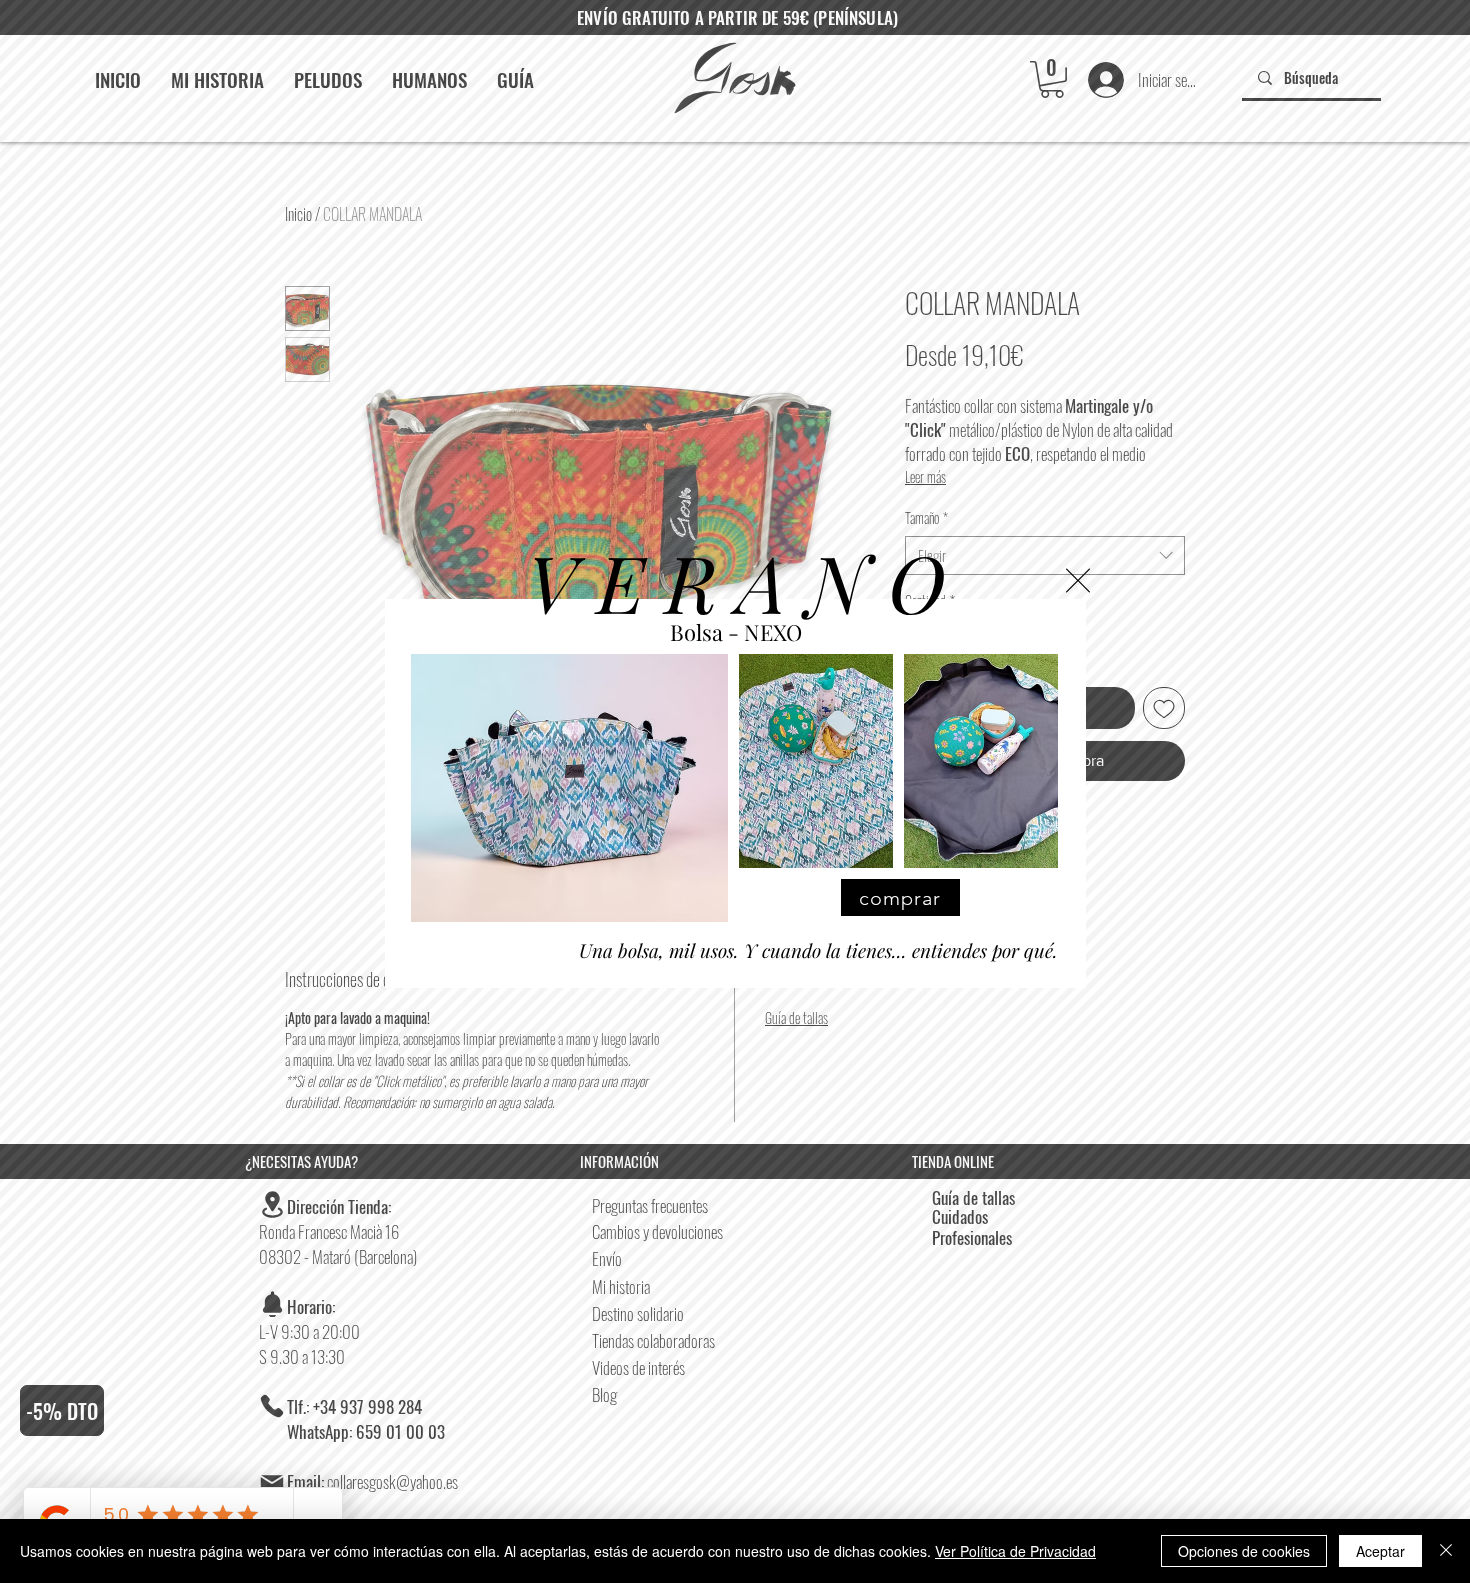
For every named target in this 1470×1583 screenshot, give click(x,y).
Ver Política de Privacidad (1015, 1551)
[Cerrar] (1446, 1551)
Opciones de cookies (1244, 1551)
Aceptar (1380, 1551)
